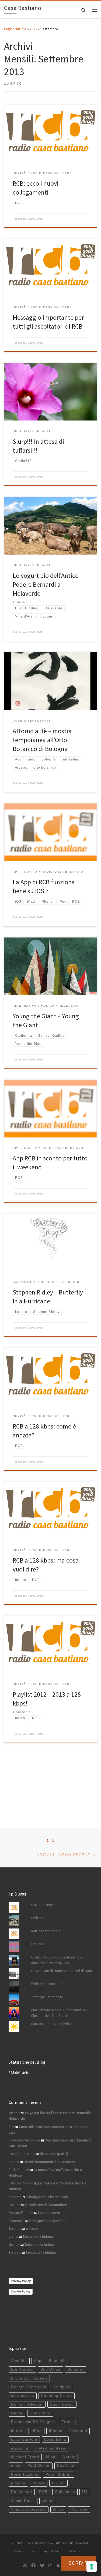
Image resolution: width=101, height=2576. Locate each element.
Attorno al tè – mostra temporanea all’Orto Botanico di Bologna (42, 740)
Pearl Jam (67, 2466)
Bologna (76, 2369)
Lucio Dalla (55, 2439)
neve (16, 2466)
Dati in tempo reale (46, 1931)
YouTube (79, 2509)
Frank (67, 2422)
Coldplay (62, 2387)
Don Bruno (40, 2413)
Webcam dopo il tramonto (51, 1984)
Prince (39, 2483)
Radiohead (22, 2492)
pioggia (18, 2483)
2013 (33, 29)
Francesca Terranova (24, 2140)
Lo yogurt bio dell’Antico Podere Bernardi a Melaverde (46, 585)
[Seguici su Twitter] (42, 2566)
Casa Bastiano (38, 2543)
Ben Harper (22, 2369)
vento (47, 2501)
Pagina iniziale (15, 29)
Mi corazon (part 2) (54, 2154)
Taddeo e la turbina (38, 2236)
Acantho (19, 2361)
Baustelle (58, 2361)
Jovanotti (78, 2431)
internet (19, 2431)
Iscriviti (78, 2563)
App (38, 2361)
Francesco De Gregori (33, 2422)
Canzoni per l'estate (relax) (52, 2024)
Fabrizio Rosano (21, 2183)
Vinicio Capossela (28, 2509)
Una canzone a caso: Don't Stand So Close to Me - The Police (58, 2013)
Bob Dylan (50, 2369)
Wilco (58, 2509)
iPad (37, 2431)
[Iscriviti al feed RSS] (25, 2566)
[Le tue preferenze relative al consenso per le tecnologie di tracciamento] (92, 2567)
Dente (17, 2413)
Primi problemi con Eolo (48, 2221)
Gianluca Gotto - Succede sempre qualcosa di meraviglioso (57, 1960)
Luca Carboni (24, 2439)
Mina (51, 2457)
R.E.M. (59, 2483)
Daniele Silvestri (27, 2405)
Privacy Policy (21, 2281)
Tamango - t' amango (47, 1997)
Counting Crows (56, 2396)
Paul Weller (39, 2466)
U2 (85, 2492)
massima (20, 2448)
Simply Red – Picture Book (47, 2197)
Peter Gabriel (59, 2475)
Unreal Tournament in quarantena (49, 2162)
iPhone (56, 2431)
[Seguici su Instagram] (50, 2566)
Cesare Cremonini (29, 2387)
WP (34, 2551)
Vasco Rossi (23, 2501)
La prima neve (49, 2213)
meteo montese (50, 2448)
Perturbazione (25, 2475)
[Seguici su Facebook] (33, 2566)
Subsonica (65, 2492)
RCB (43, 2492)
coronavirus (22, 2396)
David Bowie (62, 2405)
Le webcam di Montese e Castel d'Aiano (62, 1971)
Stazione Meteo (43, 1905)
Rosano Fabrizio (21, 2213)
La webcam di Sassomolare (46, 2205)
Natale (69, 2457)
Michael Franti (25, 2457)
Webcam (38, 1918)
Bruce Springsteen (29, 2378)
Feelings (37, 1944)
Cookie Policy (21, 2291)
